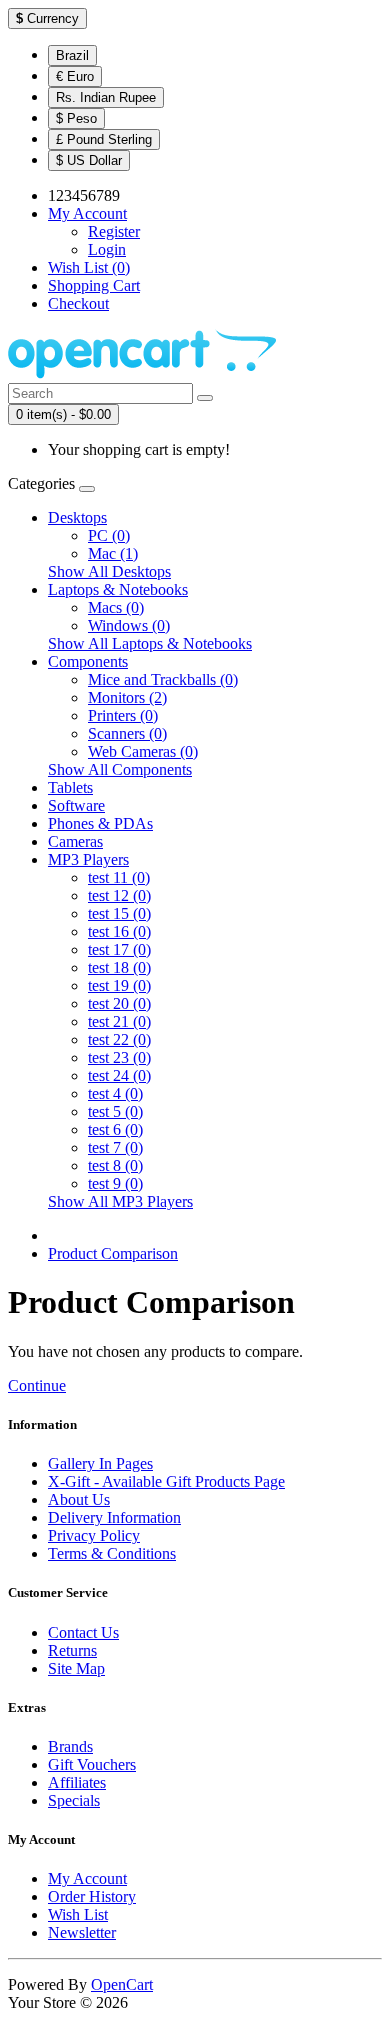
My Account (87, 1878)
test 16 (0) (119, 931)
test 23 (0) (119, 1057)
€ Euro (75, 76)
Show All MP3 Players (120, 1201)
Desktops (77, 517)
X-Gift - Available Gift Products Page (166, 1481)
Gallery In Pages (100, 1463)
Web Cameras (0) (143, 751)
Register (114, 231)
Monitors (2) (127, 697)
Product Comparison (113, 1253)
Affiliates (77, 1782)
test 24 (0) (119, 1075)
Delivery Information (114, 1517)
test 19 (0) (119, 985)
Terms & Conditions (112, 1553)
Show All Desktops (109, 571)
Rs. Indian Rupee (106, 97)
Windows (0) (129, 625)
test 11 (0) (119, 877)
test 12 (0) (119, 895)
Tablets (70, 787)
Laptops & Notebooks (118, 589)
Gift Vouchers (92, 1764)
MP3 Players (88, 859)
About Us (79, 1499)
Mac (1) (113, 553)
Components (88, 661)
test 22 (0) (119, 1039)
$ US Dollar (89, 160)
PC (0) (109, 535)
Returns (72, 1650)
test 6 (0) (115, 1129)
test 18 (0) (119, 967)
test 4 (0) (115, 1093)
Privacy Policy (94, 1535)
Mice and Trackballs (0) (163, 679)
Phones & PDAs (100, 823)
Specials (74, 1800)
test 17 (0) (119, 949)
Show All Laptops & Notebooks (150, 643)
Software (76, 805)
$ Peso (76, 118)
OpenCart (122, 1984)
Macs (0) (116, 607)
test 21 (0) (119, 1021)
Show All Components (120, 769)
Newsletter (82, 1932)
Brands (70, 1746)
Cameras (75, 841)
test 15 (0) (119, 913)
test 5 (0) (115, 1111)
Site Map (76, 1668)
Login (107, 249)
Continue (37, 1385)
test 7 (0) (115, 1147)
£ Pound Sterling (104, 139)
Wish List (78, 1914)
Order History (92, 1896)
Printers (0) (123, 715)
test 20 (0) (119, 1003)
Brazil (72, 55)
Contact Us (83, 1632)
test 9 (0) (115, 1183)
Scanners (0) (127, 733)
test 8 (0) (115, 1165)
